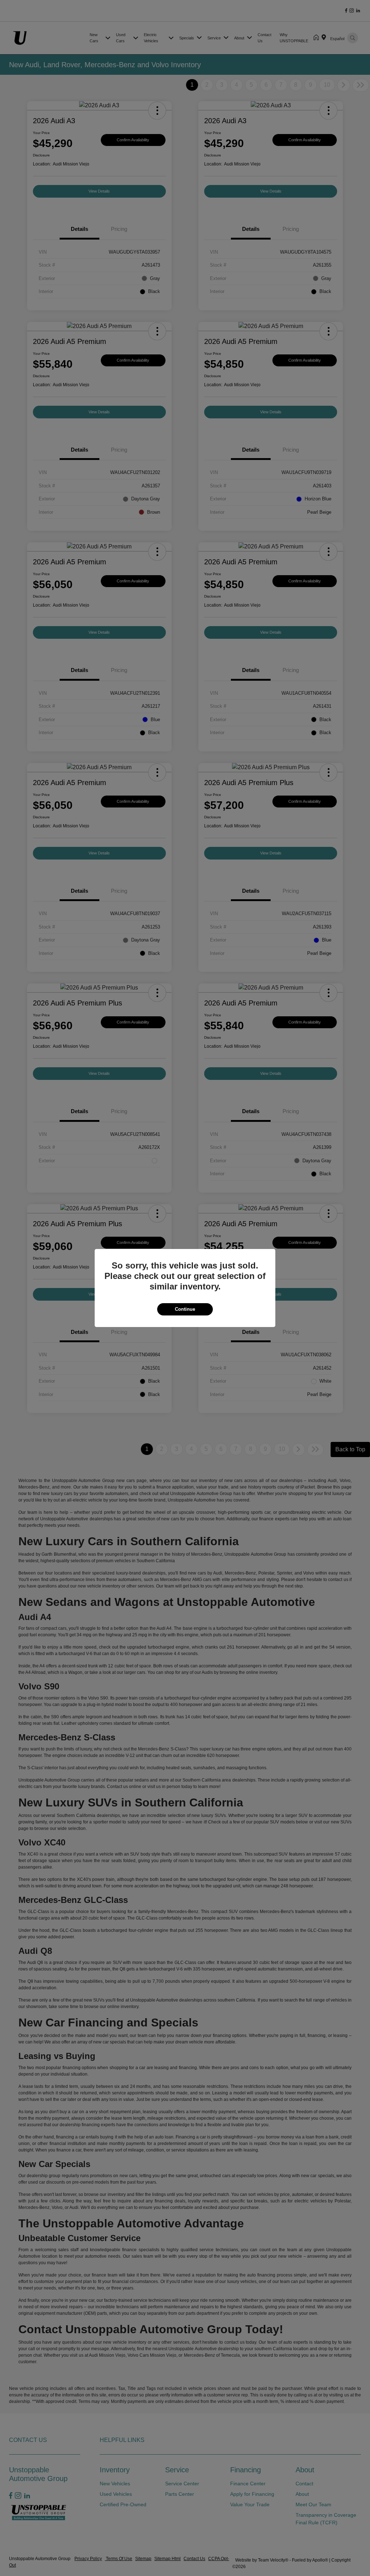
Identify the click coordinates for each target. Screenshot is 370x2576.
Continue (185, 1309)
